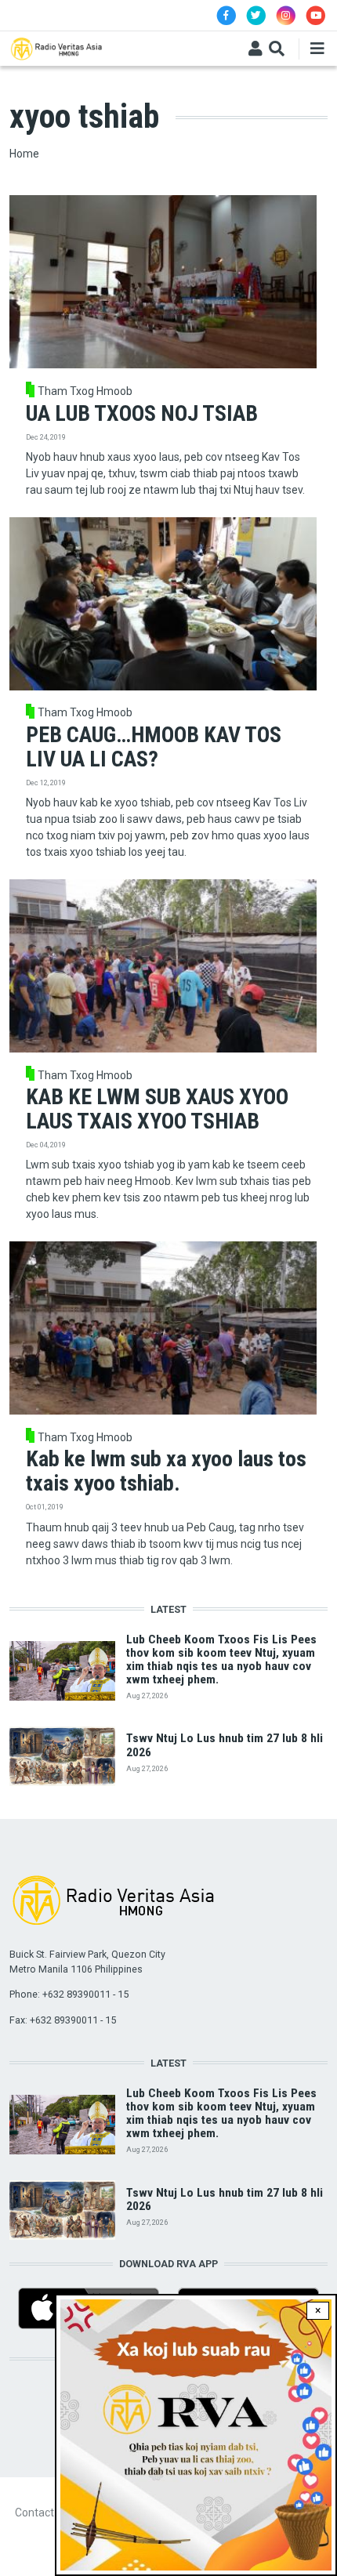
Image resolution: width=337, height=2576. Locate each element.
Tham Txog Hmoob (85, 391)
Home (24, 154)
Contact (34, 2513)
